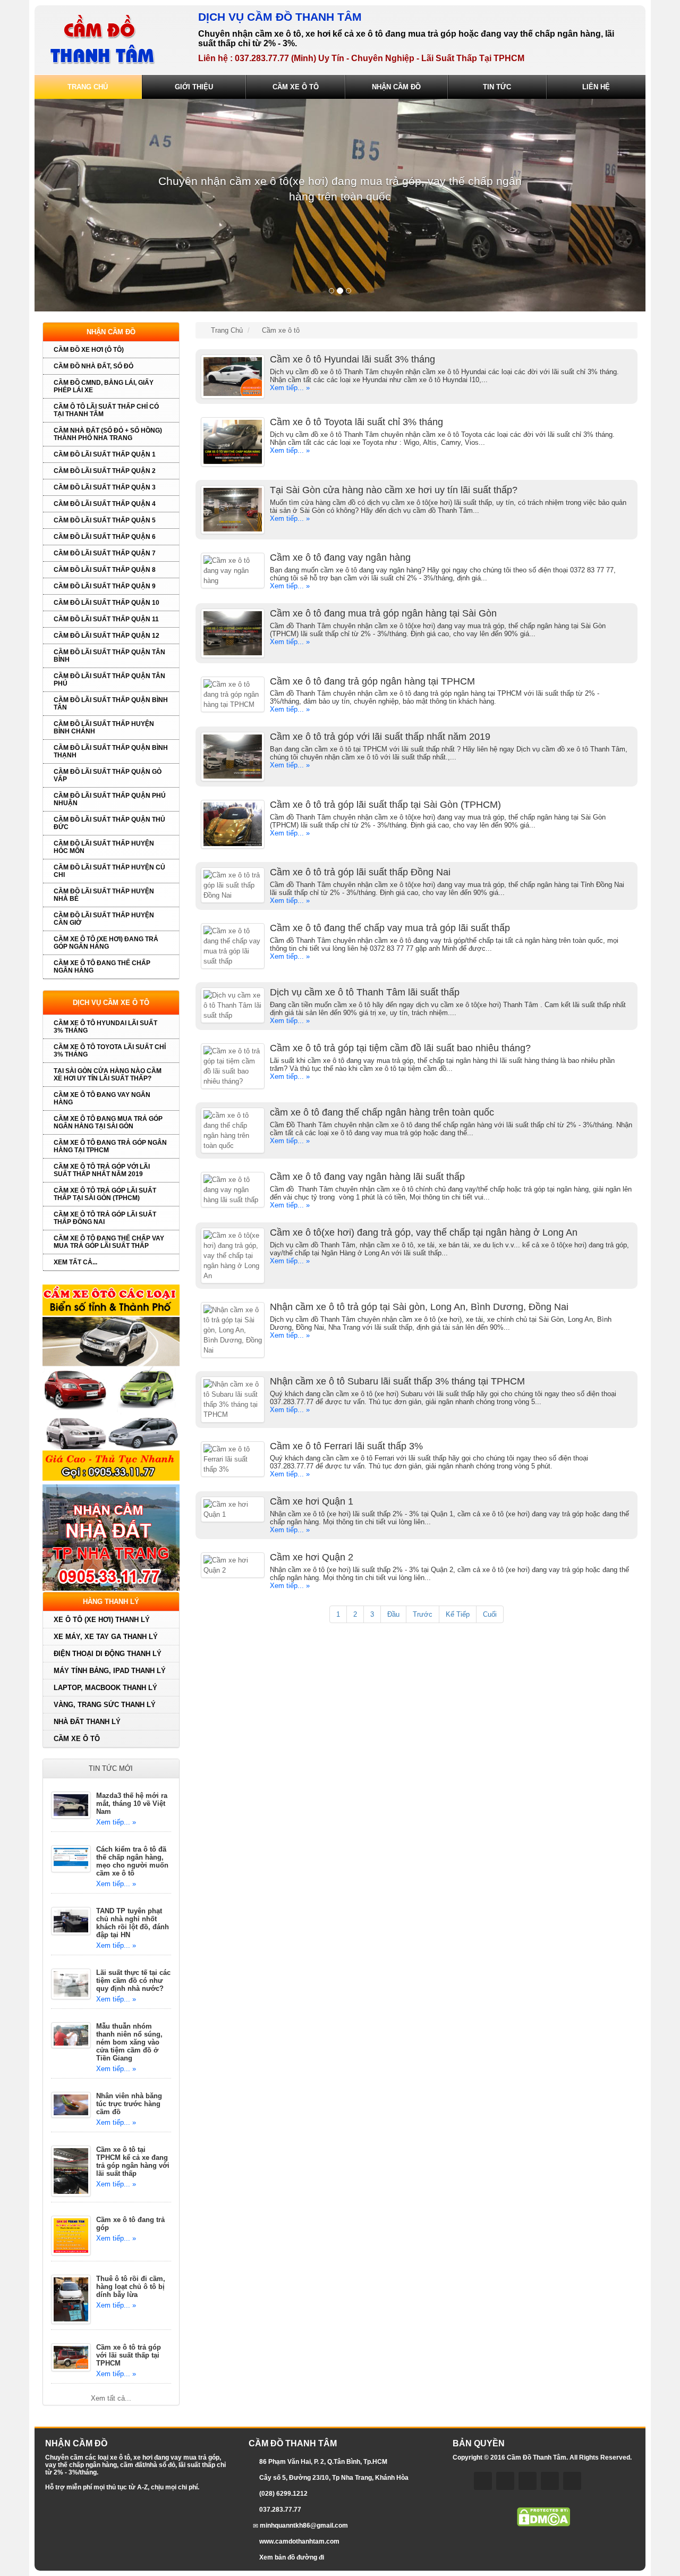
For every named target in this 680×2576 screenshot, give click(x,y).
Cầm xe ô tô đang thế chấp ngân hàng (102, 967)
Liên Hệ (596, 87)
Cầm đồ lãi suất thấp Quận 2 (105, 471)
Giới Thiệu (194, 87)
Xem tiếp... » (116, 1822)
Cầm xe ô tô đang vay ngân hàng (102, 1099)
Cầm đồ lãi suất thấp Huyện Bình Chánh (104, 728)
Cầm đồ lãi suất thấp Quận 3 (105, 487)
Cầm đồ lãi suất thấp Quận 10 (107, 603)
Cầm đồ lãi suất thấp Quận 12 (107, 636)
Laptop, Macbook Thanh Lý (105, 1688)
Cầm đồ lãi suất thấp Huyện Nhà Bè (104, 895)
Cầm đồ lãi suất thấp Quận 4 (105, 504)
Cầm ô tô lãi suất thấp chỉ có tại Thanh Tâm (106, 410)
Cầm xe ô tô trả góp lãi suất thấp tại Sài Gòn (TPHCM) (105, 1194)
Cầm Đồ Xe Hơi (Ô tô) (89, 350)
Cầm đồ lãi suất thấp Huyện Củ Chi (109, 871)
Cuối (490, 1614)
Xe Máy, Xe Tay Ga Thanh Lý (106, 1637)
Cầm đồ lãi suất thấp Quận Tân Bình (109, 656)
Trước (423, 1614)
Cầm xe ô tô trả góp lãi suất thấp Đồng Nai (105, 1218)
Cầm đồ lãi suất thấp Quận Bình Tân (111, 704)
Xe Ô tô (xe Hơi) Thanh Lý (102, 1620)
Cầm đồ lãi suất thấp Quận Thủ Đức (109, 823)
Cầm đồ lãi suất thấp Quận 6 (105, 537)
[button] (80, 205)
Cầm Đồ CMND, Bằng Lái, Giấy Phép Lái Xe (104, 386)
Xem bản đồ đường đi (292, 2557)
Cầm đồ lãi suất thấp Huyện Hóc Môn (104, 847)
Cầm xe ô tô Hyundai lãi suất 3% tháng (105, 1027)
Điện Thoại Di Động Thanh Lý (108, 1654)
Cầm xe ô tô (77, 1739)
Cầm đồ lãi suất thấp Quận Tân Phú (109, 680)
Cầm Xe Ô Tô (296, 87)
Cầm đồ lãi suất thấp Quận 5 (105, 520)
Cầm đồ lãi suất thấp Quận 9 (105, 586)
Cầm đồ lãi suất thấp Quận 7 (105, 553)
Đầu (393, 1614)
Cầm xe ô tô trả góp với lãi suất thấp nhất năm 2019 (102, 1170)
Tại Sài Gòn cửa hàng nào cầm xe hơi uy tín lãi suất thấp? (108, 1075)
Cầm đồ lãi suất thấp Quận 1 (105, 454)
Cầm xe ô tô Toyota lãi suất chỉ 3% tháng (110, 1051)
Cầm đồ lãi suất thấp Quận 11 (106, 619)
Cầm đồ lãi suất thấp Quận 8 (105, 570)
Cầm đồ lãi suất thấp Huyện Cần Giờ (104, 919)
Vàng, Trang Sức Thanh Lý (105, 1705)
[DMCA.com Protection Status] (543, 2516)
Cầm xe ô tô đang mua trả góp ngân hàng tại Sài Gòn (108, 1122)
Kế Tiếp (458, 1614)
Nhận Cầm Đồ (396, 87)
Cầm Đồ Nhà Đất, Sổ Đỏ (93, 366)
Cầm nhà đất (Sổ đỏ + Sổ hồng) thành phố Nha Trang (108, 434)
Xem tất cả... (75, 1262)
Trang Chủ (88, 87)
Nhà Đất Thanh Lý (87, 1722)
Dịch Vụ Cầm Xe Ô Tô (111, 1003)
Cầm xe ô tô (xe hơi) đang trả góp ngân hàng (106, 943)
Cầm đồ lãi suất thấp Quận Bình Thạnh (111, 751)
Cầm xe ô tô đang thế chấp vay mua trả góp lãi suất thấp (109, 1242)
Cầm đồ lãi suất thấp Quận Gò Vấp (108, 775)
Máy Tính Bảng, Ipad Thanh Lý (110, 1671)
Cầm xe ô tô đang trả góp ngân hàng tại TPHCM (110, 1146)
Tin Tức (497, 87)
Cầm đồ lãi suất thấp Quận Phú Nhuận (110, 799)
